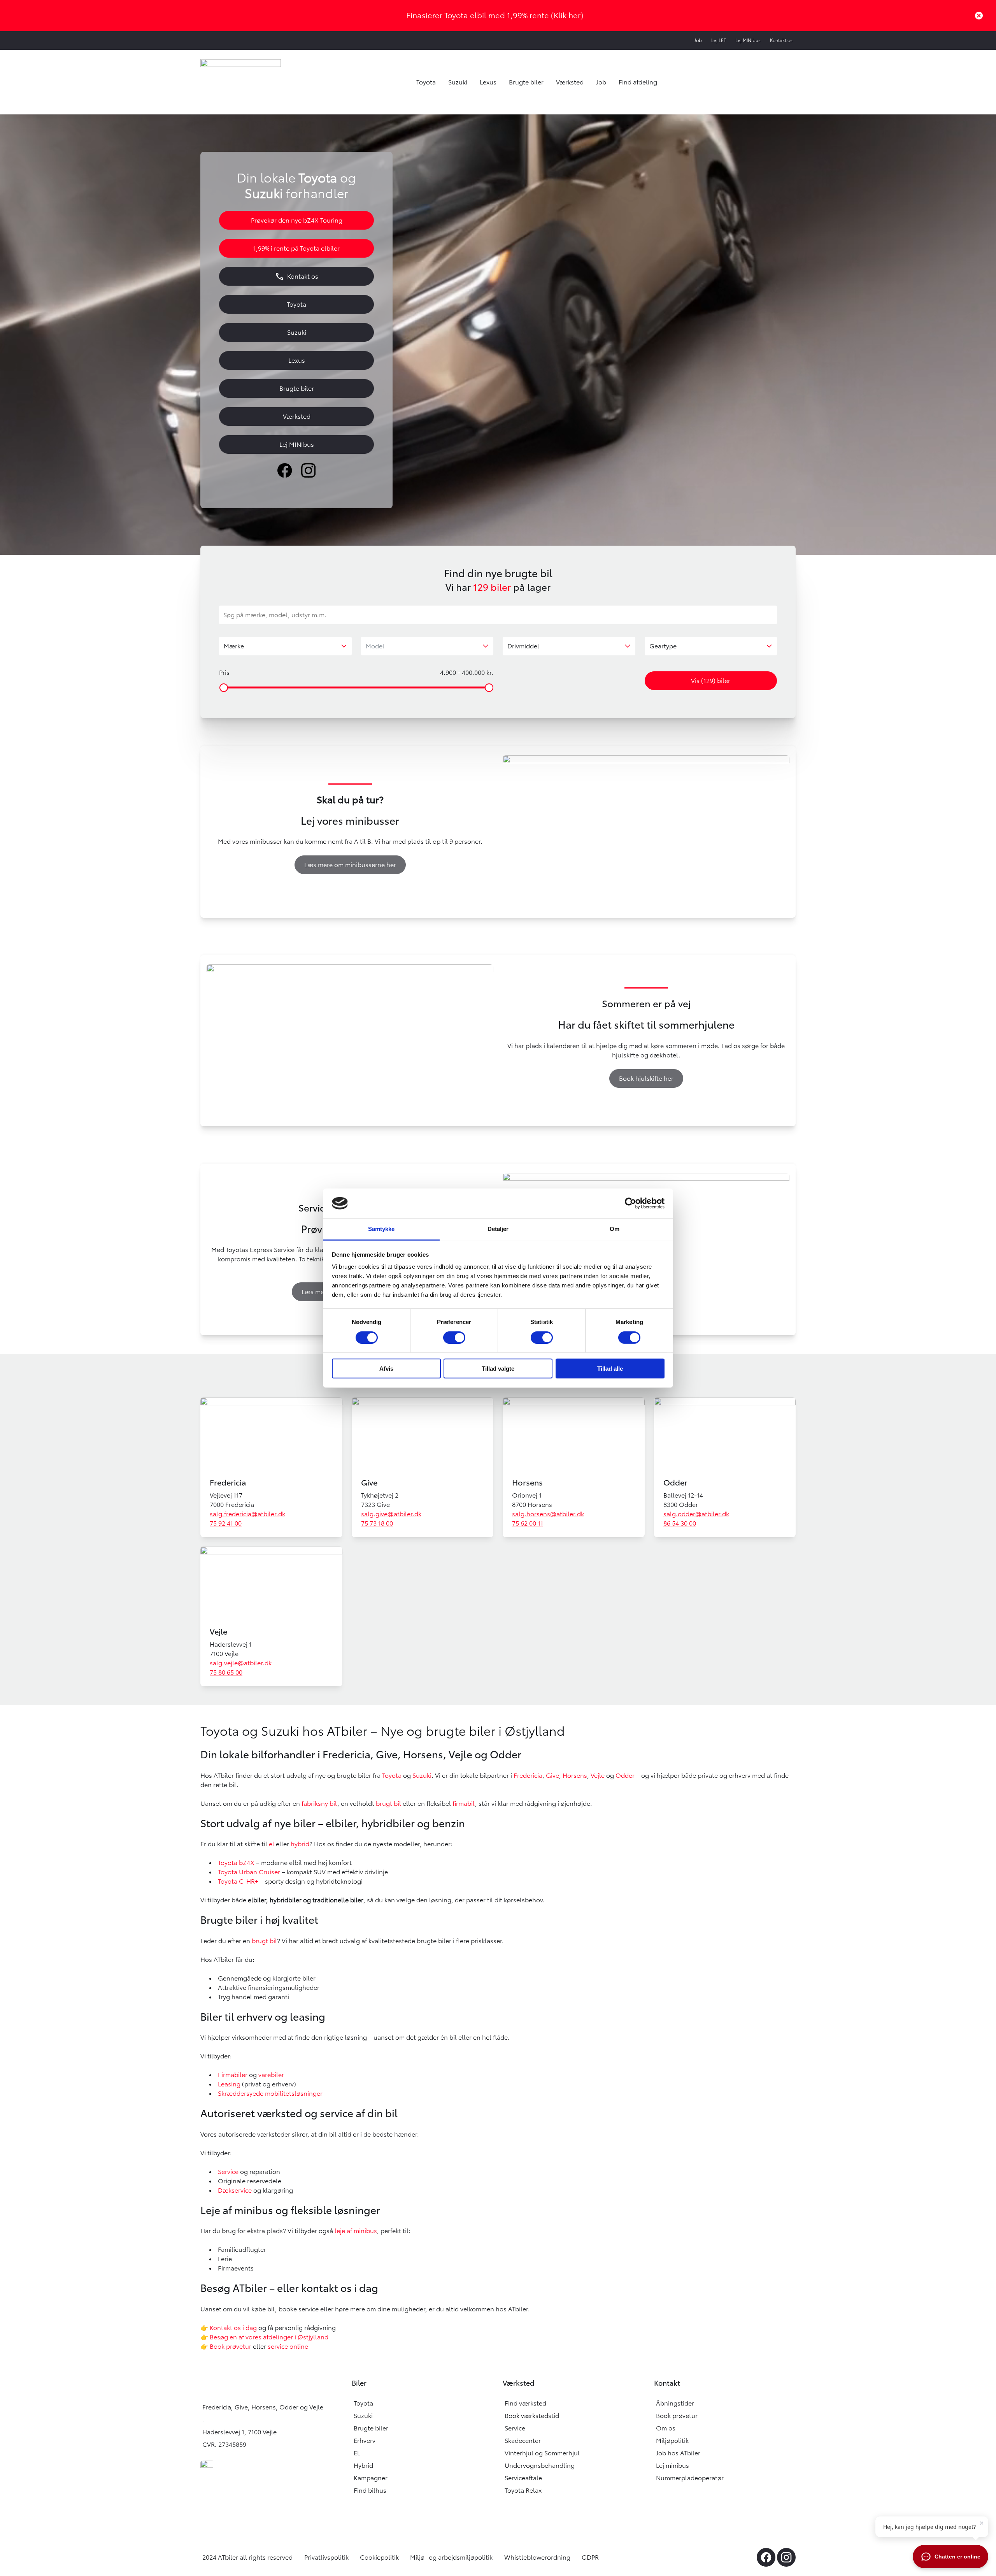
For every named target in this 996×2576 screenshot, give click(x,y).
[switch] (454, 1337)
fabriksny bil (319, 1803)
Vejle (218, 1632)
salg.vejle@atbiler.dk (241, 1663)
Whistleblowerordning (537, 2557)
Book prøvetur (231, 2346)
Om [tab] (615, 1229)
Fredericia (228, 1483)
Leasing (229, 2084)
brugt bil (388, 1803)
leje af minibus (356, 2231)
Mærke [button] (234, 646)
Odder (675, 1483)
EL (357, 2453)
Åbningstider (675, 2403)
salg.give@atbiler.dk (391, 1514)
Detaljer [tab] (498, 1229)
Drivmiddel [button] (523, 646)
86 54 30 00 (680, 1523)
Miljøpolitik (672, 2441)
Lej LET (719, 40)
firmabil (464, 1803)
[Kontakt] (209, 2337)
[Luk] (979, 16)
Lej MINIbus (748, 40)
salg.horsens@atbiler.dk (548, 1514)
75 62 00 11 (528, 1523)
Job (698, 40)
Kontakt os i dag (233, 2328)
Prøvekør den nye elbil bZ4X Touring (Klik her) (495, 15)
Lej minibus (672, 2465)
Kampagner (371, 2478)
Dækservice (235, 2190)
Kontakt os (781, 40)
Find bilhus (370, 2490)
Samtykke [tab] (381, 1229)
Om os (666, 2428)
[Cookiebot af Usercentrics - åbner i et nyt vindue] (630, 1203)
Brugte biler (526, 82)
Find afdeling (638, 82)
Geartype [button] (663, 646)
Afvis (386, 1369)
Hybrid (363, 2465)
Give (369, 1483)
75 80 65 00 (226, 1672)
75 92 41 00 (226, 1523)
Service (228, 2172)
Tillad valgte (498, 1369)
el (272, 1844)
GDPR (590, 2557)
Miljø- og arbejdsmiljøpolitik (451, 2557)
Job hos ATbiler (678, 2453)
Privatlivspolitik (326, 2557)
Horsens (527, 1483)
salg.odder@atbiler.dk (696, 1514)
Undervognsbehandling (540, 2465)
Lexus (488, 82)
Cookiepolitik (379, 2557)
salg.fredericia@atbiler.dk (247, 1514)
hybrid (300, 1844)
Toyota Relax (523, 2490)
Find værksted (525, 2403)
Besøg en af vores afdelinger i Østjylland (269, 2337)
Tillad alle (610, 1369)
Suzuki (458, 82)
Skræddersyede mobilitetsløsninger (270, 2093)
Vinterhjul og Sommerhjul (542, 2453)
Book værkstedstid (532, 2416)
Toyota (426, 82)
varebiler (271, 2075)
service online (288, 2346)
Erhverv (365, 2441)
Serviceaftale (523, 2478)
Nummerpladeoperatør (690, 2478)
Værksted (570, 82)
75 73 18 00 (377, 1523)
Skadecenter (523, 2441)
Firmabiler (233, 2075)
